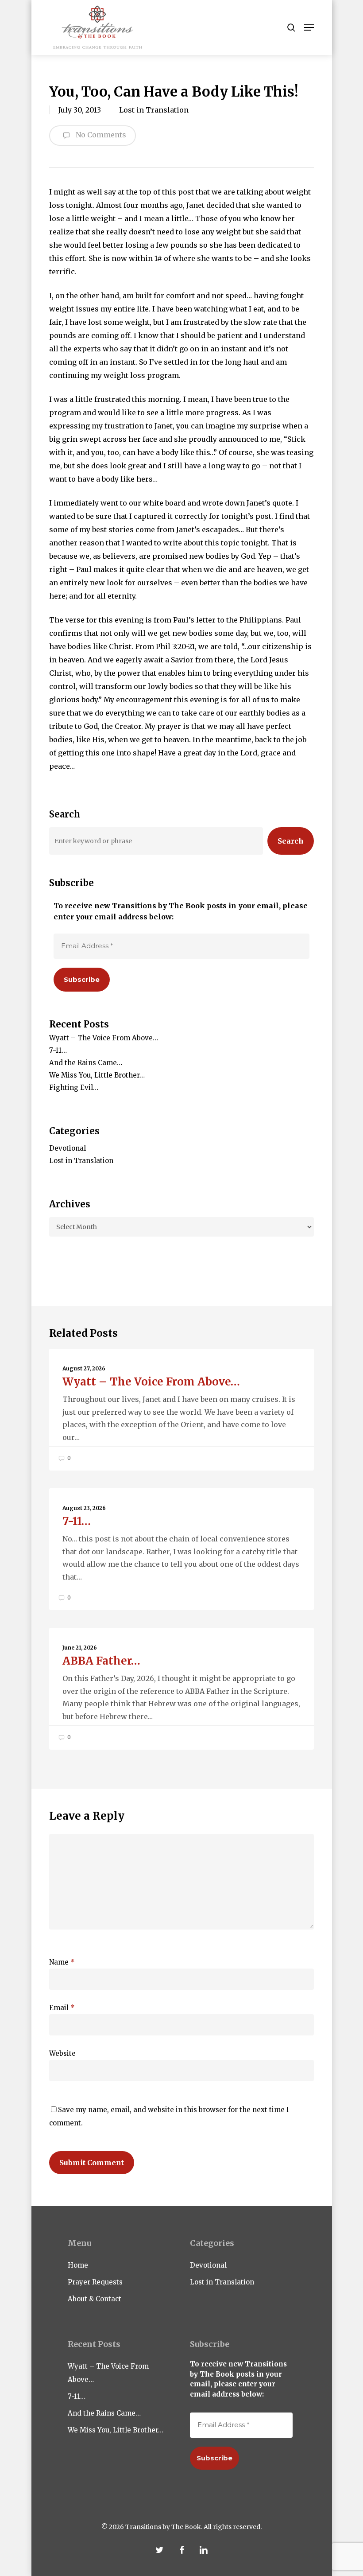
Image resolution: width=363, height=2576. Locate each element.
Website (62, 2053)
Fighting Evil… (74, 1088)
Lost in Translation (154, 110)
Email (62, 2008)
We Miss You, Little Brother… (97, 1075)
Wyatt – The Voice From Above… (104, 1038)
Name (62, 1962)
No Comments (100, 135)
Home (78, 2265)
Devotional (68, 1148)
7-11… (58, 1050)
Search (291, 841)
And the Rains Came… (86, 1063)
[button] (309, 27)
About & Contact (95, 2299)
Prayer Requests (95, 2282)
